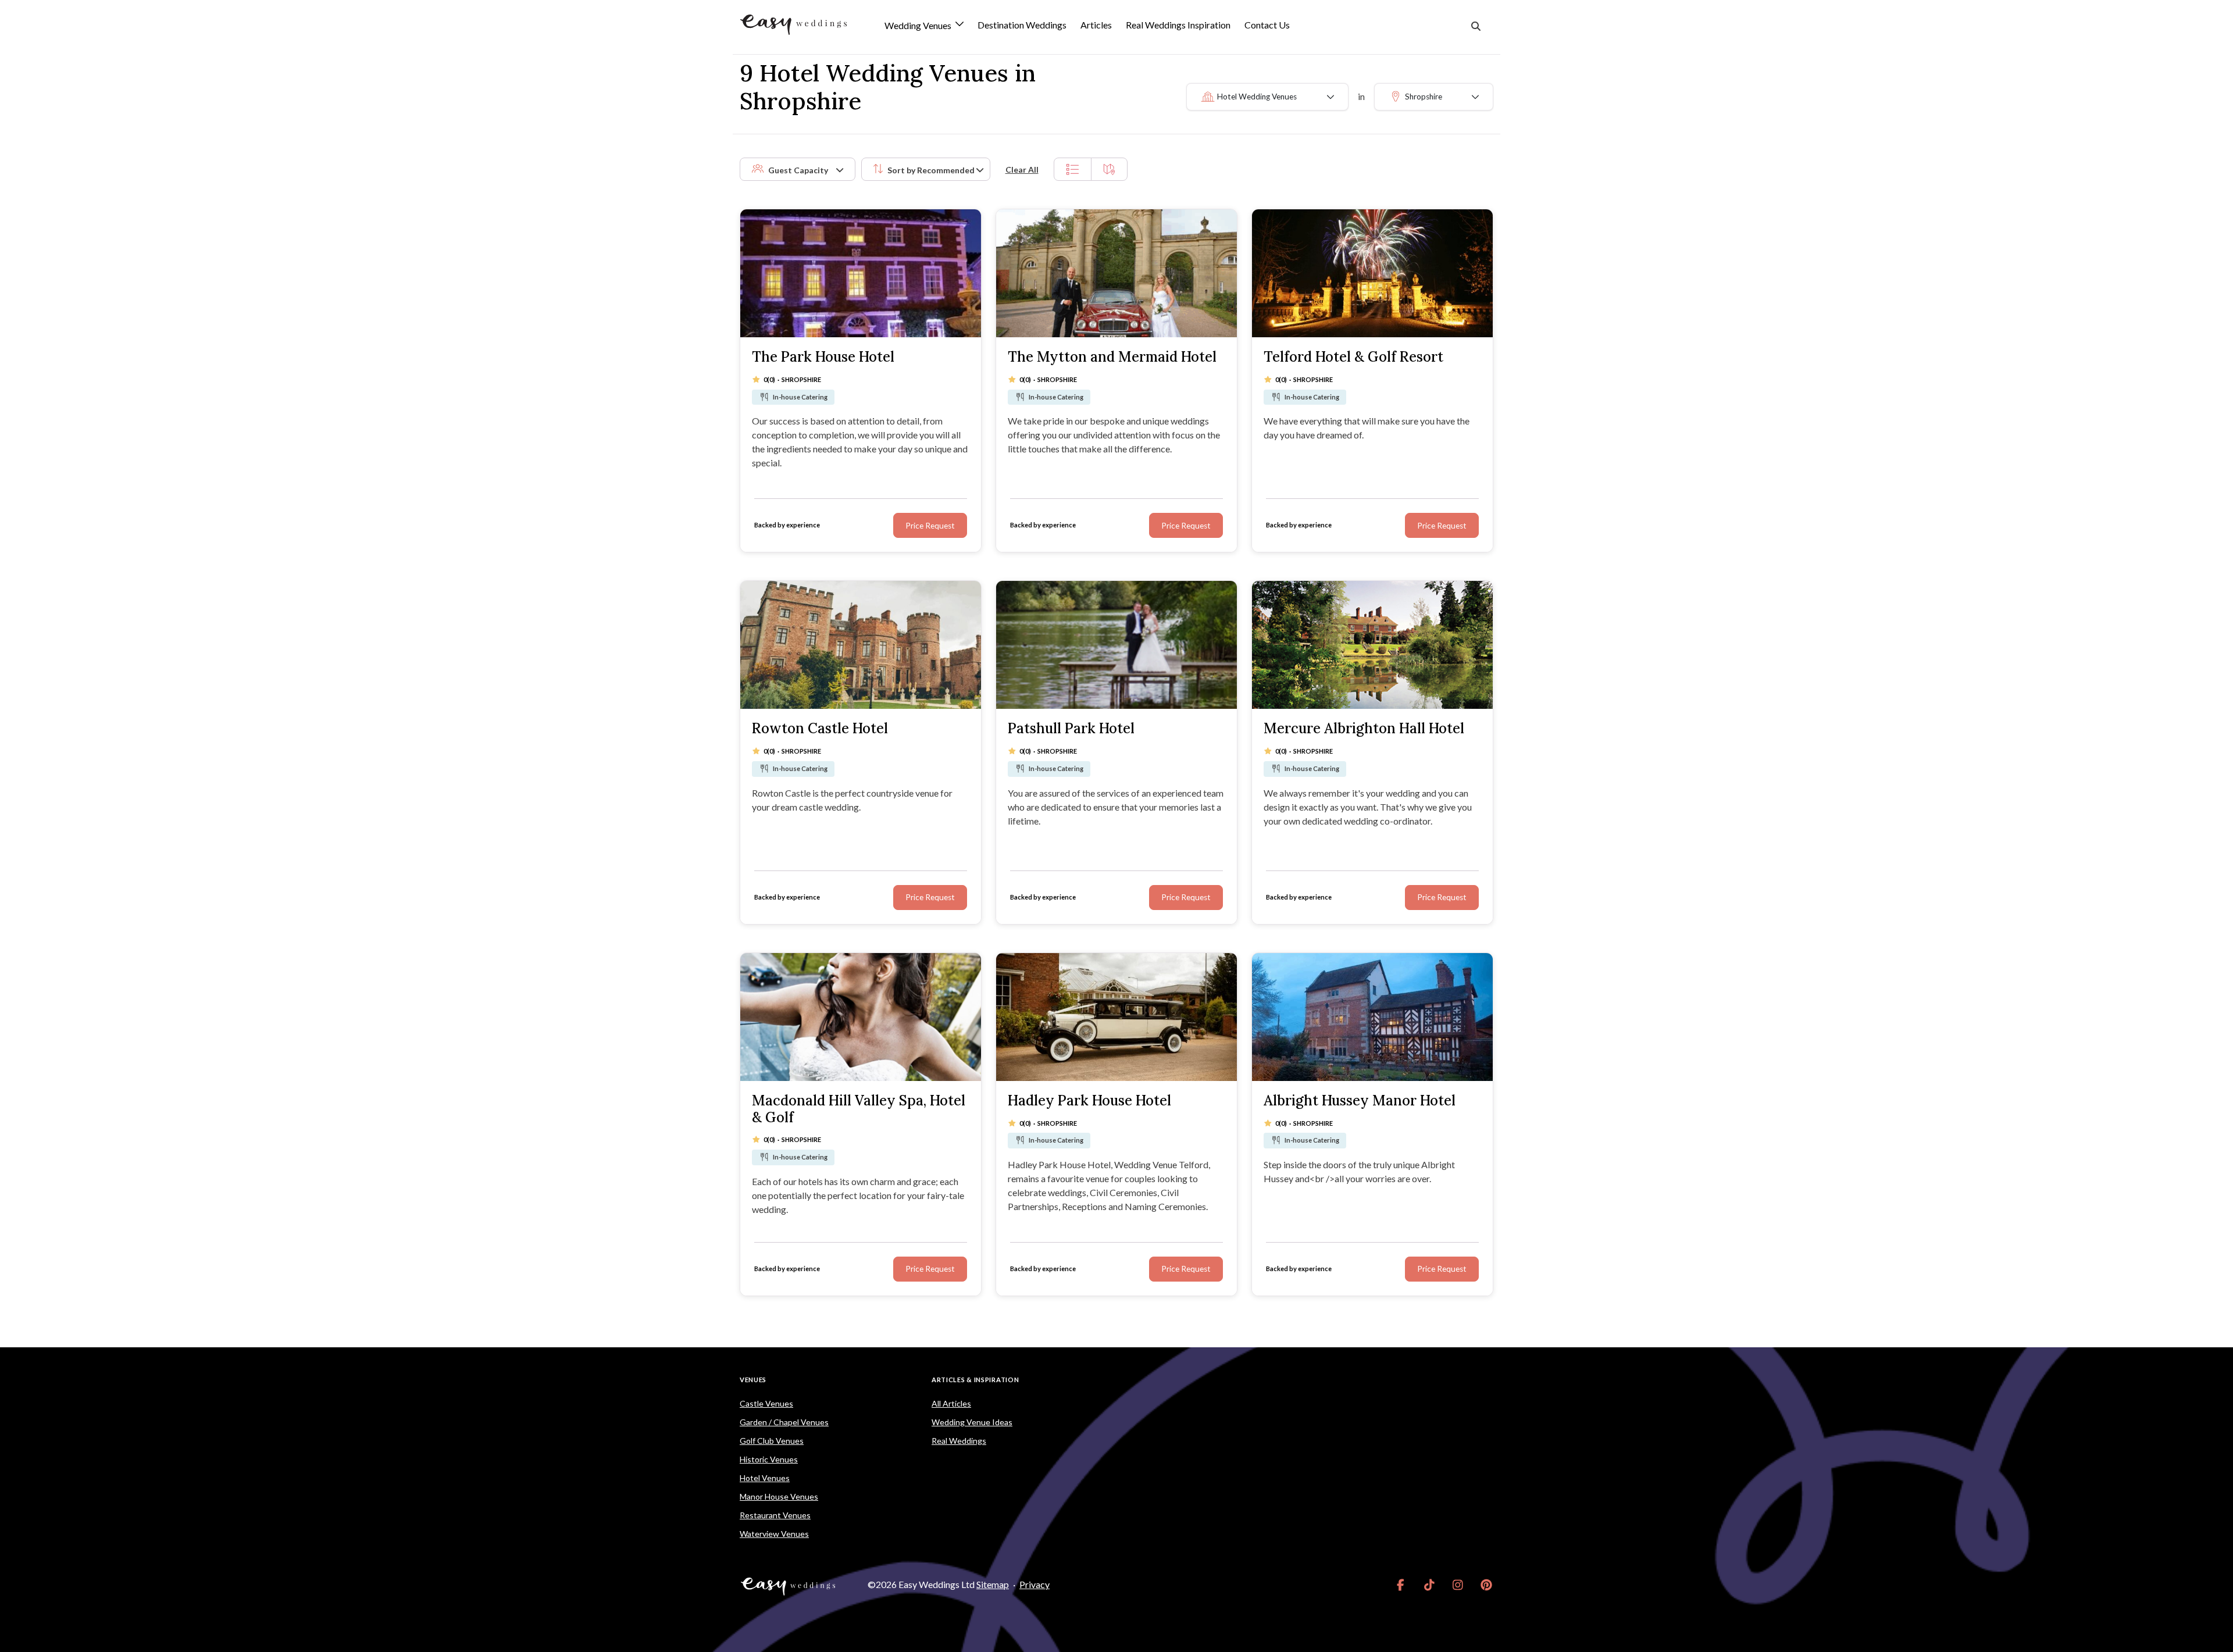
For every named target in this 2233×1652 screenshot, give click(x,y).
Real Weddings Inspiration (1178, 25)
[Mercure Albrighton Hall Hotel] (1372, 645)
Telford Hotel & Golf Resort (1353, 357)
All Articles (951, 1403)
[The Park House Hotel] (861, 273)
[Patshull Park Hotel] (1116, 645)
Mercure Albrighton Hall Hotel (1364, 728)
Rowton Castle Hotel (820, 728)
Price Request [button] (930, 526)
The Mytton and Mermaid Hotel (1112, 357)
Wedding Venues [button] (919, 26)
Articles (1096, 25)
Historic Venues (769, 1459)
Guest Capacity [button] (798, 170)
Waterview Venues (774, 1534)
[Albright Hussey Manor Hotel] (1372, 1017)
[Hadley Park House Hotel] (1116, 1017)
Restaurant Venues (775, 1515)
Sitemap (993, 1584)
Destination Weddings (1022, 25)
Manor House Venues (779, 1496)
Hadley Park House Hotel (1089, 1100)
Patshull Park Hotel (1071, 728)
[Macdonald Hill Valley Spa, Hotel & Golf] (861, 1017)
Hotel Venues (765, 1478)
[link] (1401, 1585)
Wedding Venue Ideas (972, 1422)
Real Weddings (959, 1441)
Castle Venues (766, 1403)
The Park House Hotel (823, 357)
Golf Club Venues (772, 1441)
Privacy (1035, 1584)
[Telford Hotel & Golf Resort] (1372, 273)
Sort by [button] (931, 170)
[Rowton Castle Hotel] (861, 645)
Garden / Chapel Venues (784, 1422)
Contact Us (1267, 25)
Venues (753, 1380)
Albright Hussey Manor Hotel (1360, 1100)
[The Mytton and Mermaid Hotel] (1116, 273)
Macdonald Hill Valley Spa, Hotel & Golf (859, 1109)
